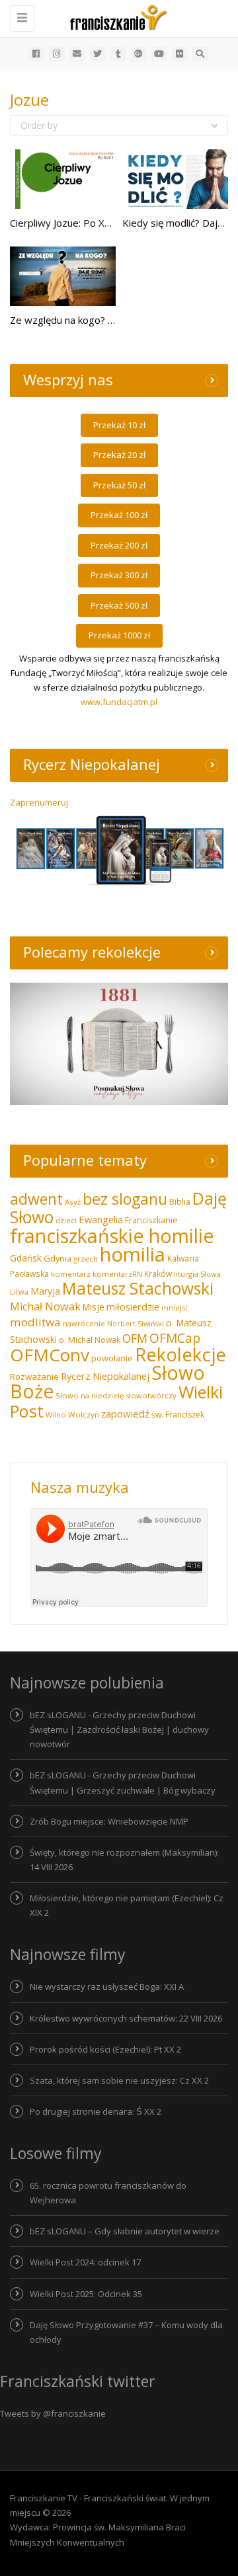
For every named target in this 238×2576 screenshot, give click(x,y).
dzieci (66, 1220)
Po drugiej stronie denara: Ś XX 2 (96, 2111)
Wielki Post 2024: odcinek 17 (85, 2262)
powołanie (112, 1358)
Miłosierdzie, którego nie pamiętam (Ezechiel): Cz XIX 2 (127, 1905)
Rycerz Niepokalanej (105, 1376)
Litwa (19, 1292)
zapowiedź (125, 1414)
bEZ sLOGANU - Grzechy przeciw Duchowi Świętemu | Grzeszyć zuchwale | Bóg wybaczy (123, 1782)
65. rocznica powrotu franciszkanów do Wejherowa (108, 2193)
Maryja (45, 1291)
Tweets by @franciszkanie (53, 2413)
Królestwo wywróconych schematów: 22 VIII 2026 (126, 2018)
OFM (135, 1338)
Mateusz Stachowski (138, 1288)
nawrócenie (84, 1323)
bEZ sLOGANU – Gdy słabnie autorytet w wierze (125, 2231)
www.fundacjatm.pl (119, 702)
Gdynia (58, 1258)
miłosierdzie (133, 1307)
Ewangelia (101, 1219)
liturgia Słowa (197, 1274)
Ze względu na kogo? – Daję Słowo (88, 320)
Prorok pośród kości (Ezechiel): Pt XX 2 (105, 2049)
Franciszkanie (151, 1220)
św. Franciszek (178, 1415)
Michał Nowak (45, 1307)
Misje (94, 1307)
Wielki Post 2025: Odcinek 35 (86, 2294)
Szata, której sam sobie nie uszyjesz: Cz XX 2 (119, 2080)
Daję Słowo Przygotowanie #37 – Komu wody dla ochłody (126, 2332)
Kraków (158, 1273)
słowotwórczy (151, 1395)
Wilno (56, 1415)
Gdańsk (26, 1258)
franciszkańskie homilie (112, 1235)
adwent (36, 1199)
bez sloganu (125, 1199)
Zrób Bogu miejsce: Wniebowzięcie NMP (109, 1821)
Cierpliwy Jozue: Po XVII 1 (68, 223)
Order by (39, 125)
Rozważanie (34, 1377)
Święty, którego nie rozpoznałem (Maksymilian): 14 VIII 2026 (124, 1860)
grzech (86, 1259)
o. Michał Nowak (90, 1340)
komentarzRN (117, 1274)
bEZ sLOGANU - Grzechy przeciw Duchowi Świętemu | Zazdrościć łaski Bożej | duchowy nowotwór (119, 1729)
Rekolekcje (180, 1354)
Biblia (180, 1202)
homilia (133, 1254)
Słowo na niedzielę (90, 1395)
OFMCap (175, 1338)
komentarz (71, 1274)
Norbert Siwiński (136, 1324)
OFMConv (50, 1355)
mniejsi (174, 1307)
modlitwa (35, 1322)
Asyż (73, 1202)
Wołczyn (84, 1415)
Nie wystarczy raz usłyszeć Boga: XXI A (107, 1987)
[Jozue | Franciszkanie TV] (116, 17)
